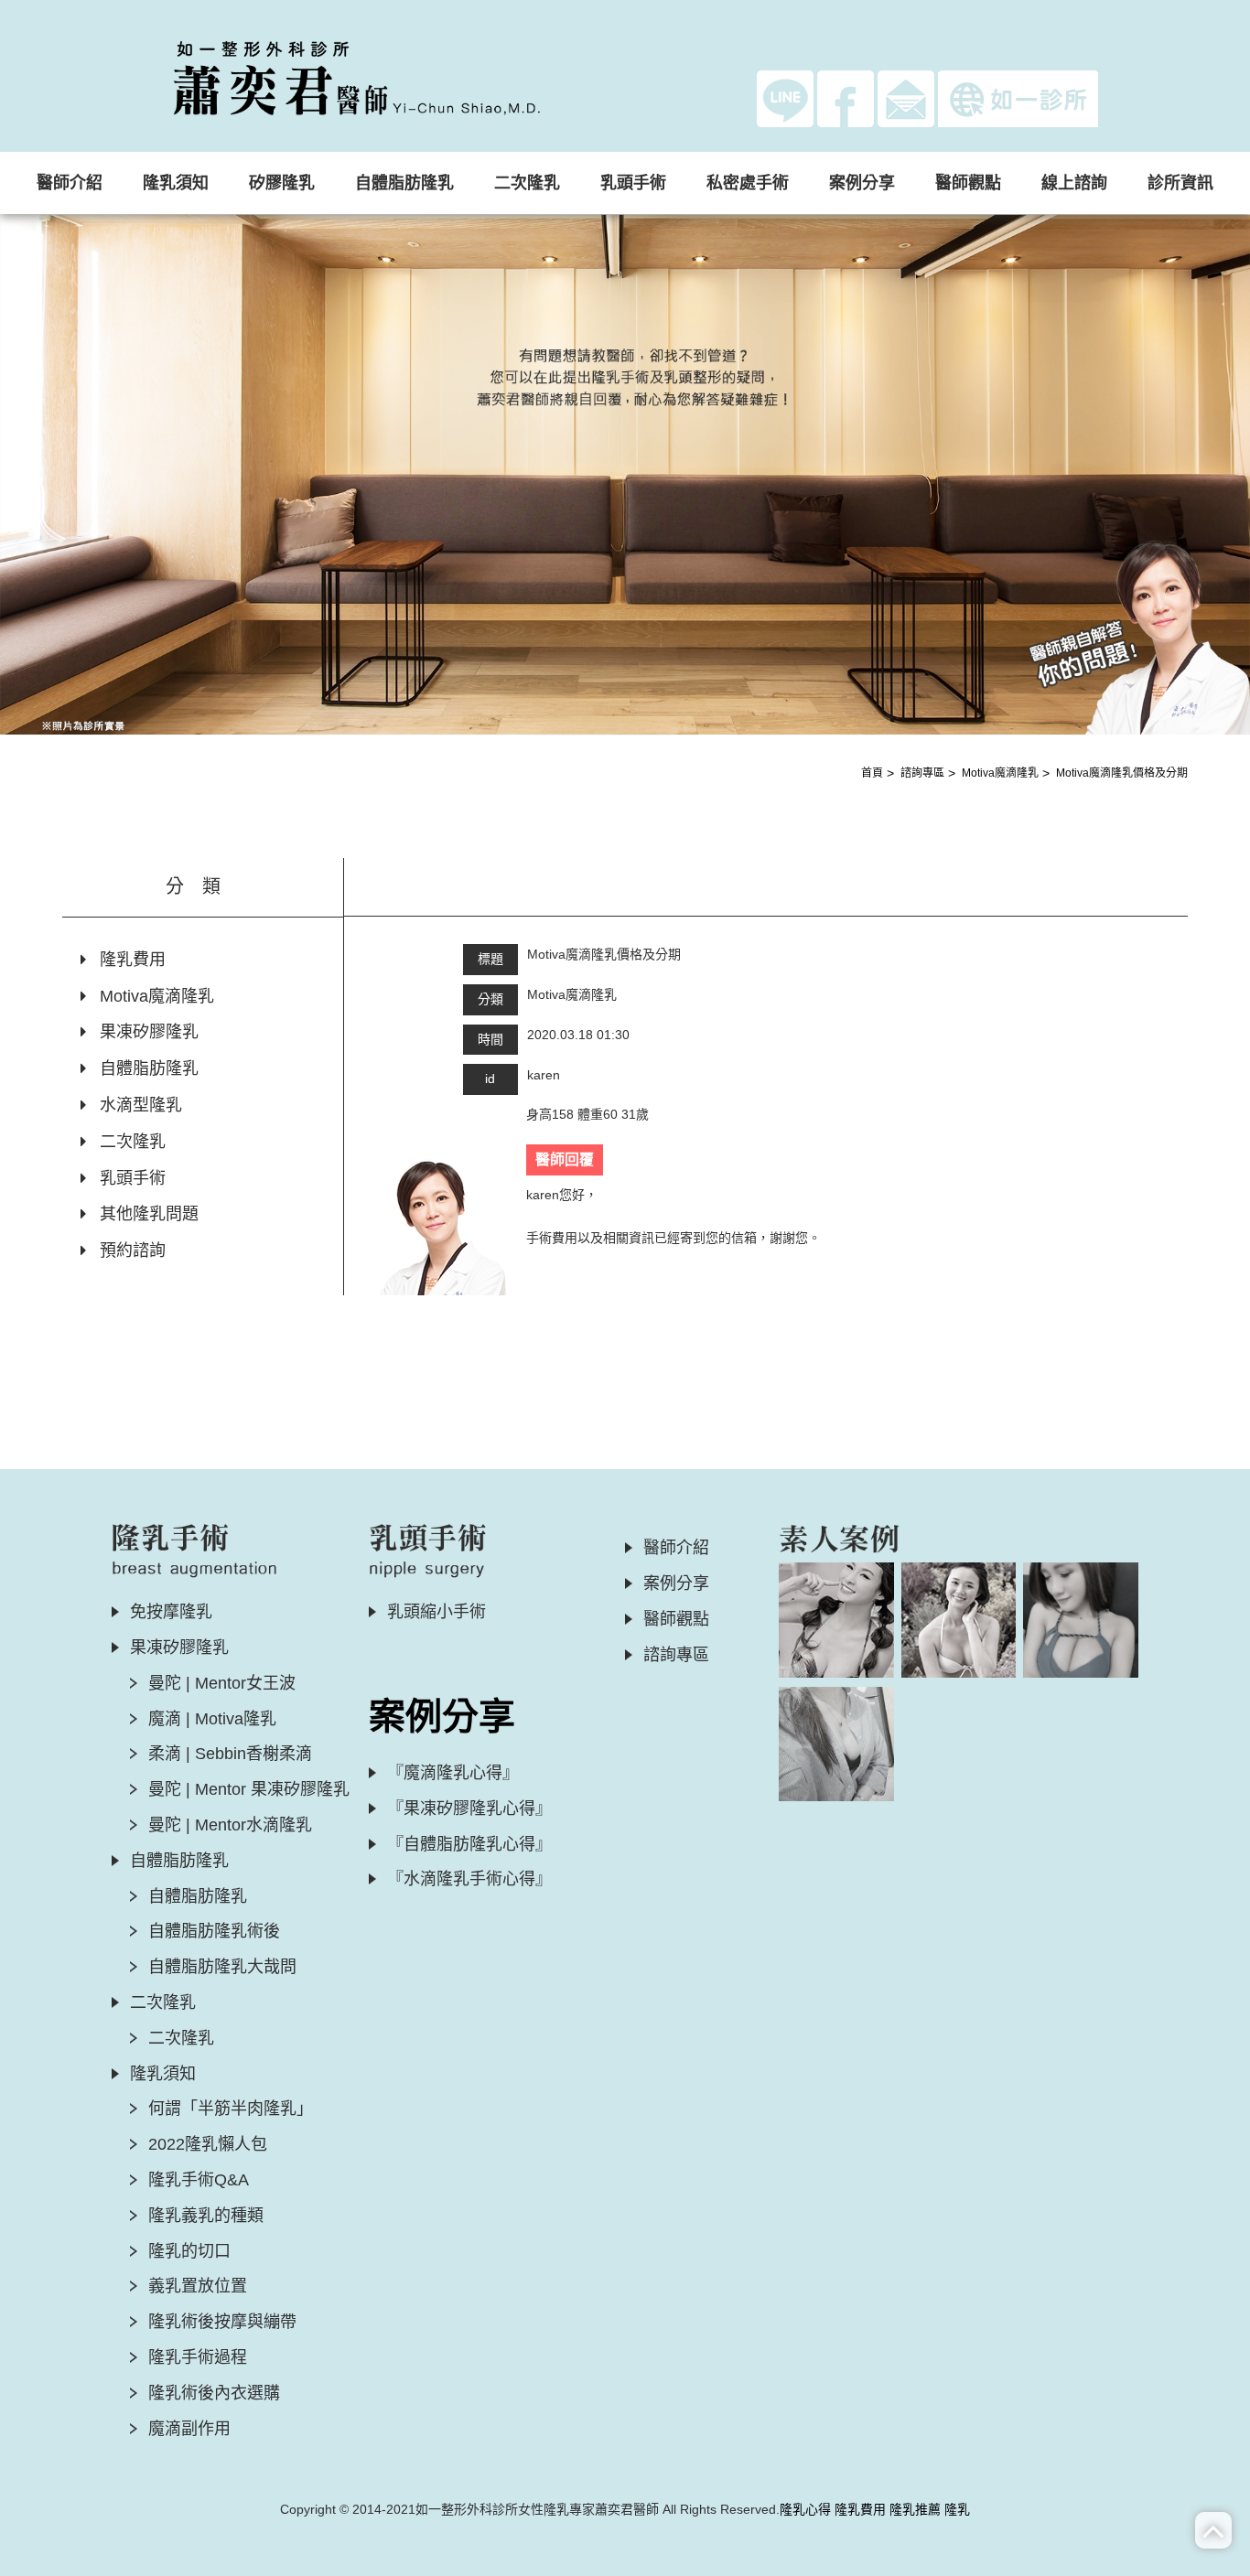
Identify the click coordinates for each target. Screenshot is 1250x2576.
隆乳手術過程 (198, 2357)
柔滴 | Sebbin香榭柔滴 (230, 1754)
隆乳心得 (805, 2509)
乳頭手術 (133, 1178)
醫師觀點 (968, 183)
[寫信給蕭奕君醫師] (906, 98)
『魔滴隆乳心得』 (453, 1773)
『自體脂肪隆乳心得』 (469, 1844)
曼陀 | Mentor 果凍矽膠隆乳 (249, 1789)
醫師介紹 (70, 183)
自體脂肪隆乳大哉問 (222, 1967)
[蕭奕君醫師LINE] (785, 98)
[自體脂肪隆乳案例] (1081, 1620)
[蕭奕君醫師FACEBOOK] (846, 98)
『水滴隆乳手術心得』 (469, 1879)
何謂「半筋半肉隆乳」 (231, 2109)
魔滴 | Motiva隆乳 (212, 1719)
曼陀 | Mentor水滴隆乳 (230, 1825)
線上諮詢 (1074, 183)
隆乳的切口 (189, 2251)
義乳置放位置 (198, 2286)
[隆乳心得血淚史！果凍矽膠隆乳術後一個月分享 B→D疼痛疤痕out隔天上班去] (836, 1620)
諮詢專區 (922, 773)
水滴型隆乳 (141, 1105)
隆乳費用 (133, 960)
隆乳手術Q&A (199, 2180)
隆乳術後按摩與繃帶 (222, 2322)
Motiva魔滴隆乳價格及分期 (1122, 773)
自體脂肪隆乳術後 (214, 1931)
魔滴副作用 (189, 2429)
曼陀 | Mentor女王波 (222, 1683)
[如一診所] (1018, 99)
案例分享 (676, 1583)
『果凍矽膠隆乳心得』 (469, 1809)
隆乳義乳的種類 (206, 2216)
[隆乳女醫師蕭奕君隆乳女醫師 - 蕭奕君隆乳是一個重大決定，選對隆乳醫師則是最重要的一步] (388, 74)
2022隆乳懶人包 (208, 2144)
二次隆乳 (133, 1142)
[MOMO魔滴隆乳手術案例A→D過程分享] (959, 1620)
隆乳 (957, 2509)
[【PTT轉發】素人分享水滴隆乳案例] (836, 1744)
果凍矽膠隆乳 (149, 1032)
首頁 (872, 773)
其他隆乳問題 (149, 1214)
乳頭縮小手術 (436, 1612)
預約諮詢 (133, 1250)
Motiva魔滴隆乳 (1000, 773)
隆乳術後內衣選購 (214, 2393)
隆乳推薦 (915, 2509)
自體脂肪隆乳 (149, 1068)
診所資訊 (1180, 183)
